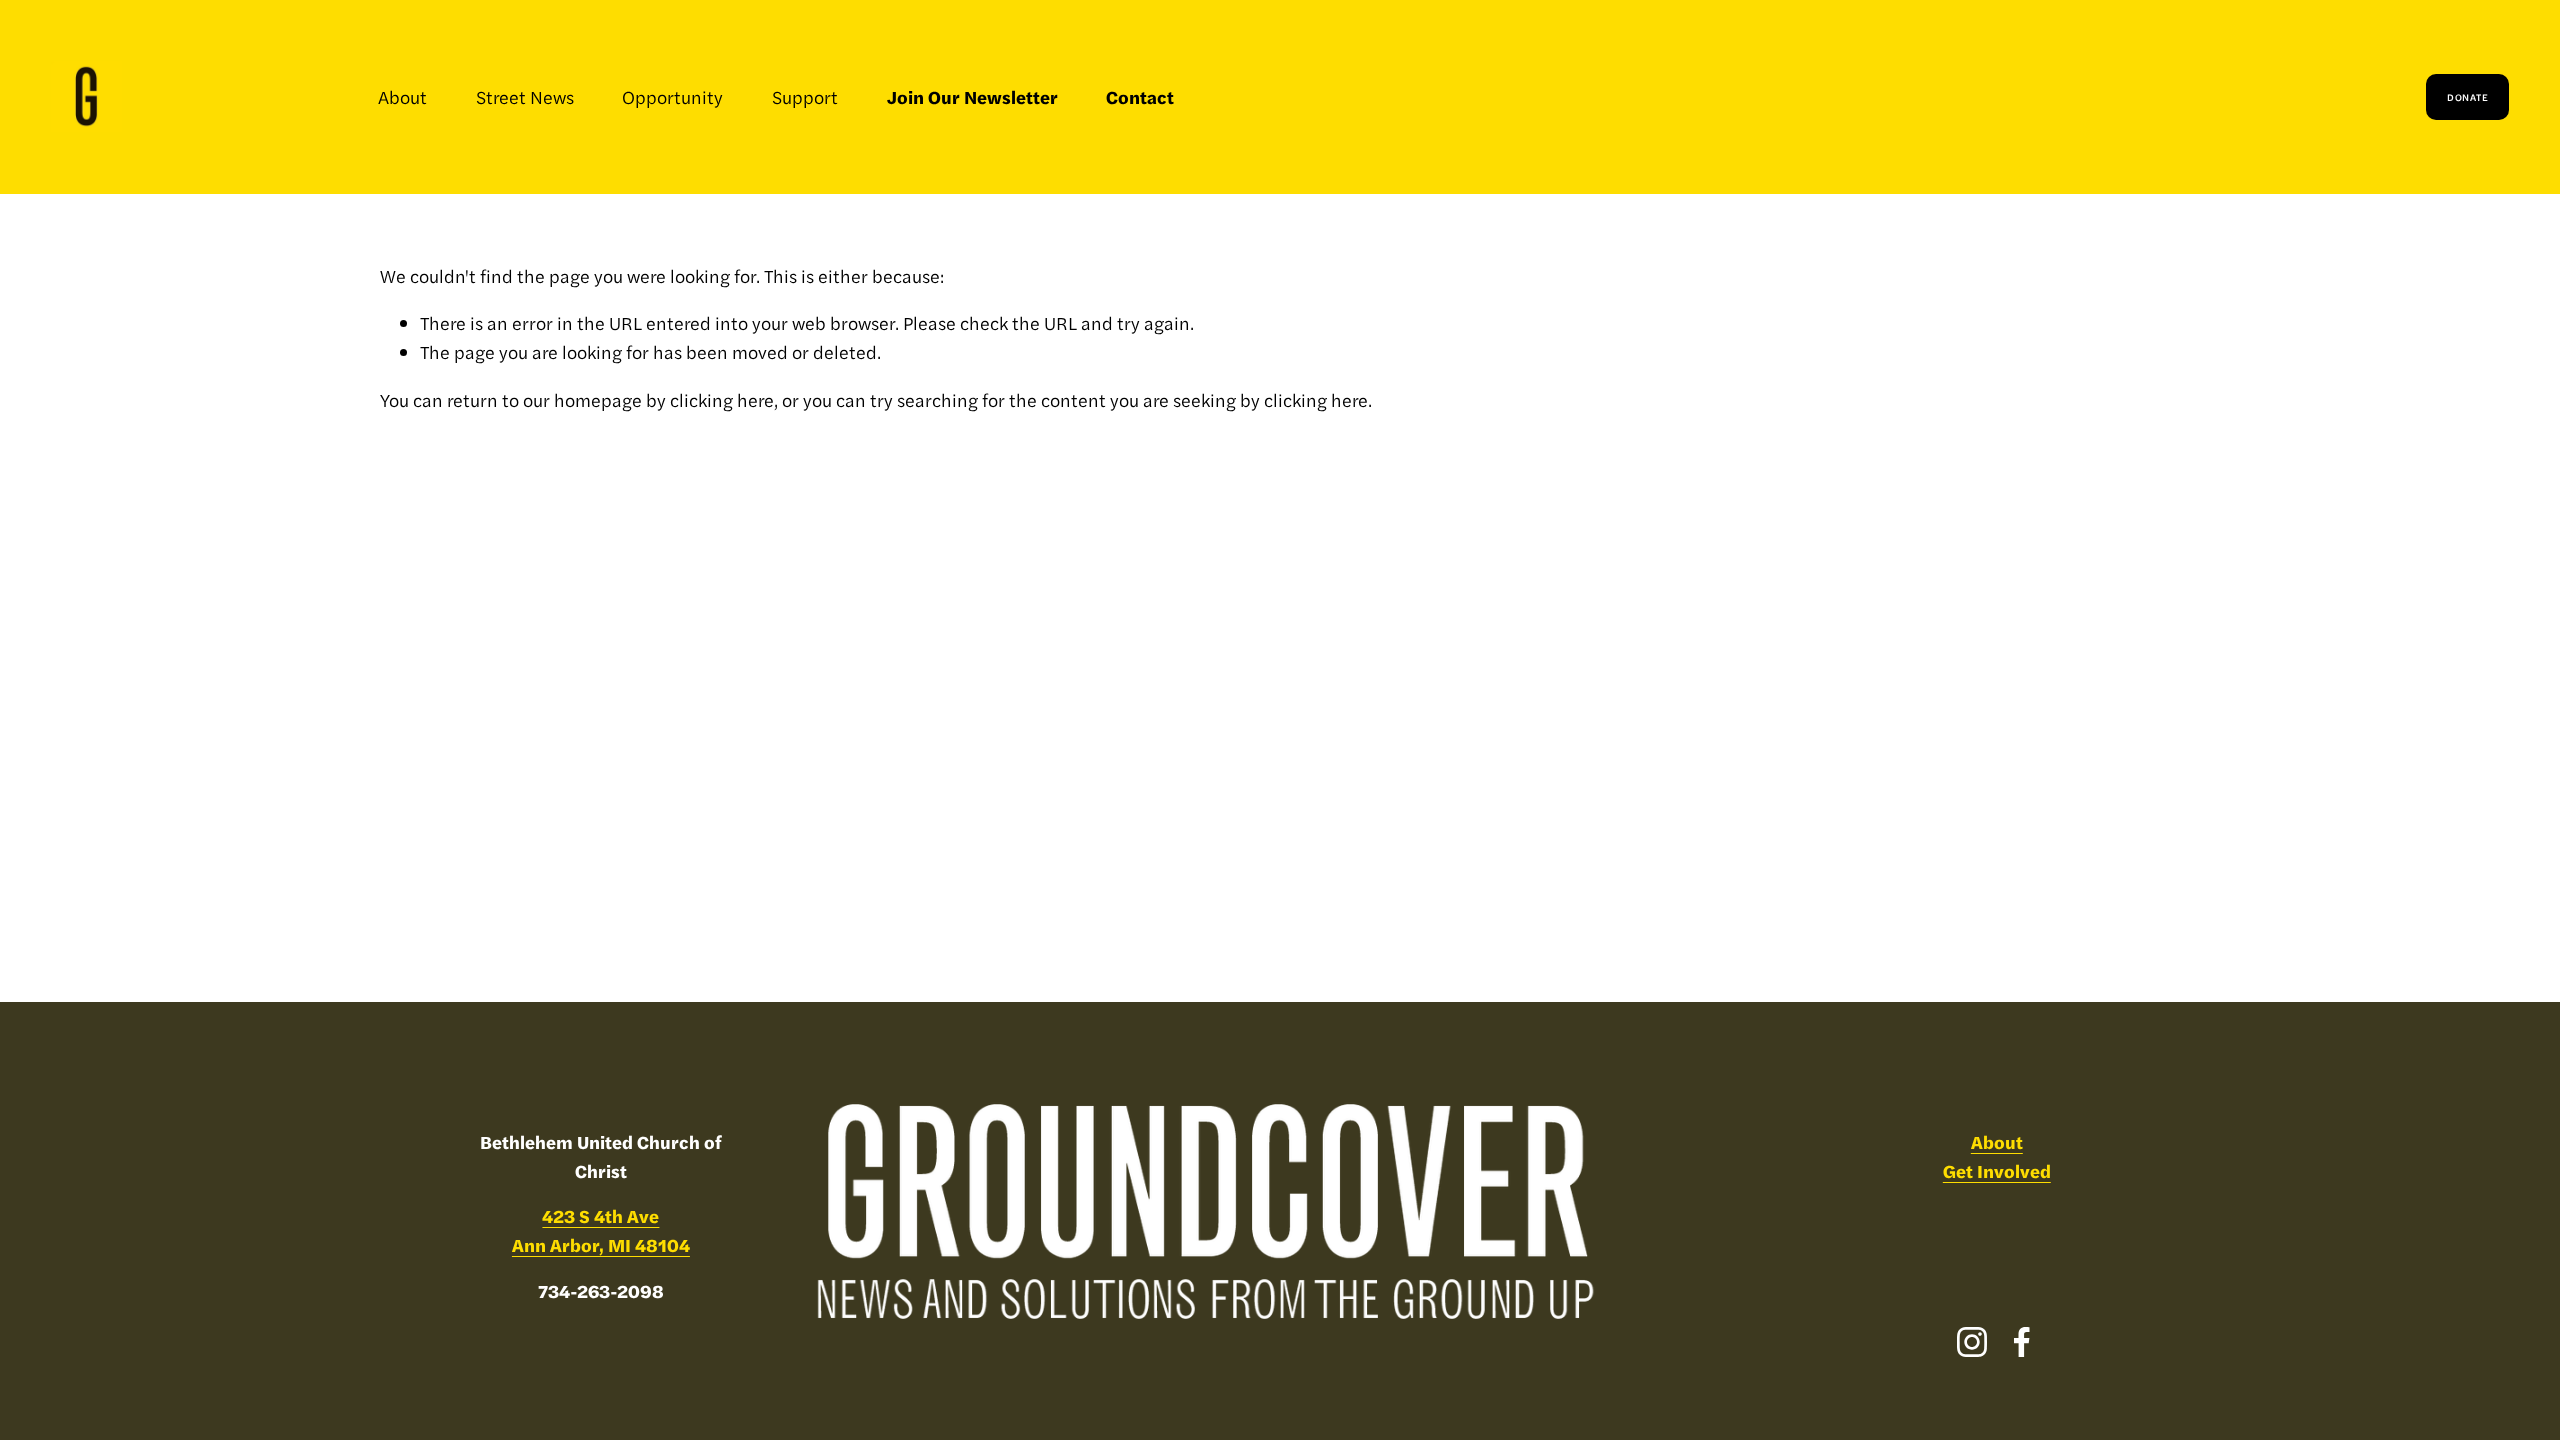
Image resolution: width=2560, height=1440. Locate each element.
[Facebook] (2022, 1342)
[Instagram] (1972, 1342)
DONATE (2467, 97)
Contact (1140, 96)
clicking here (722, 399)
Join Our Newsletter (972, 96)
